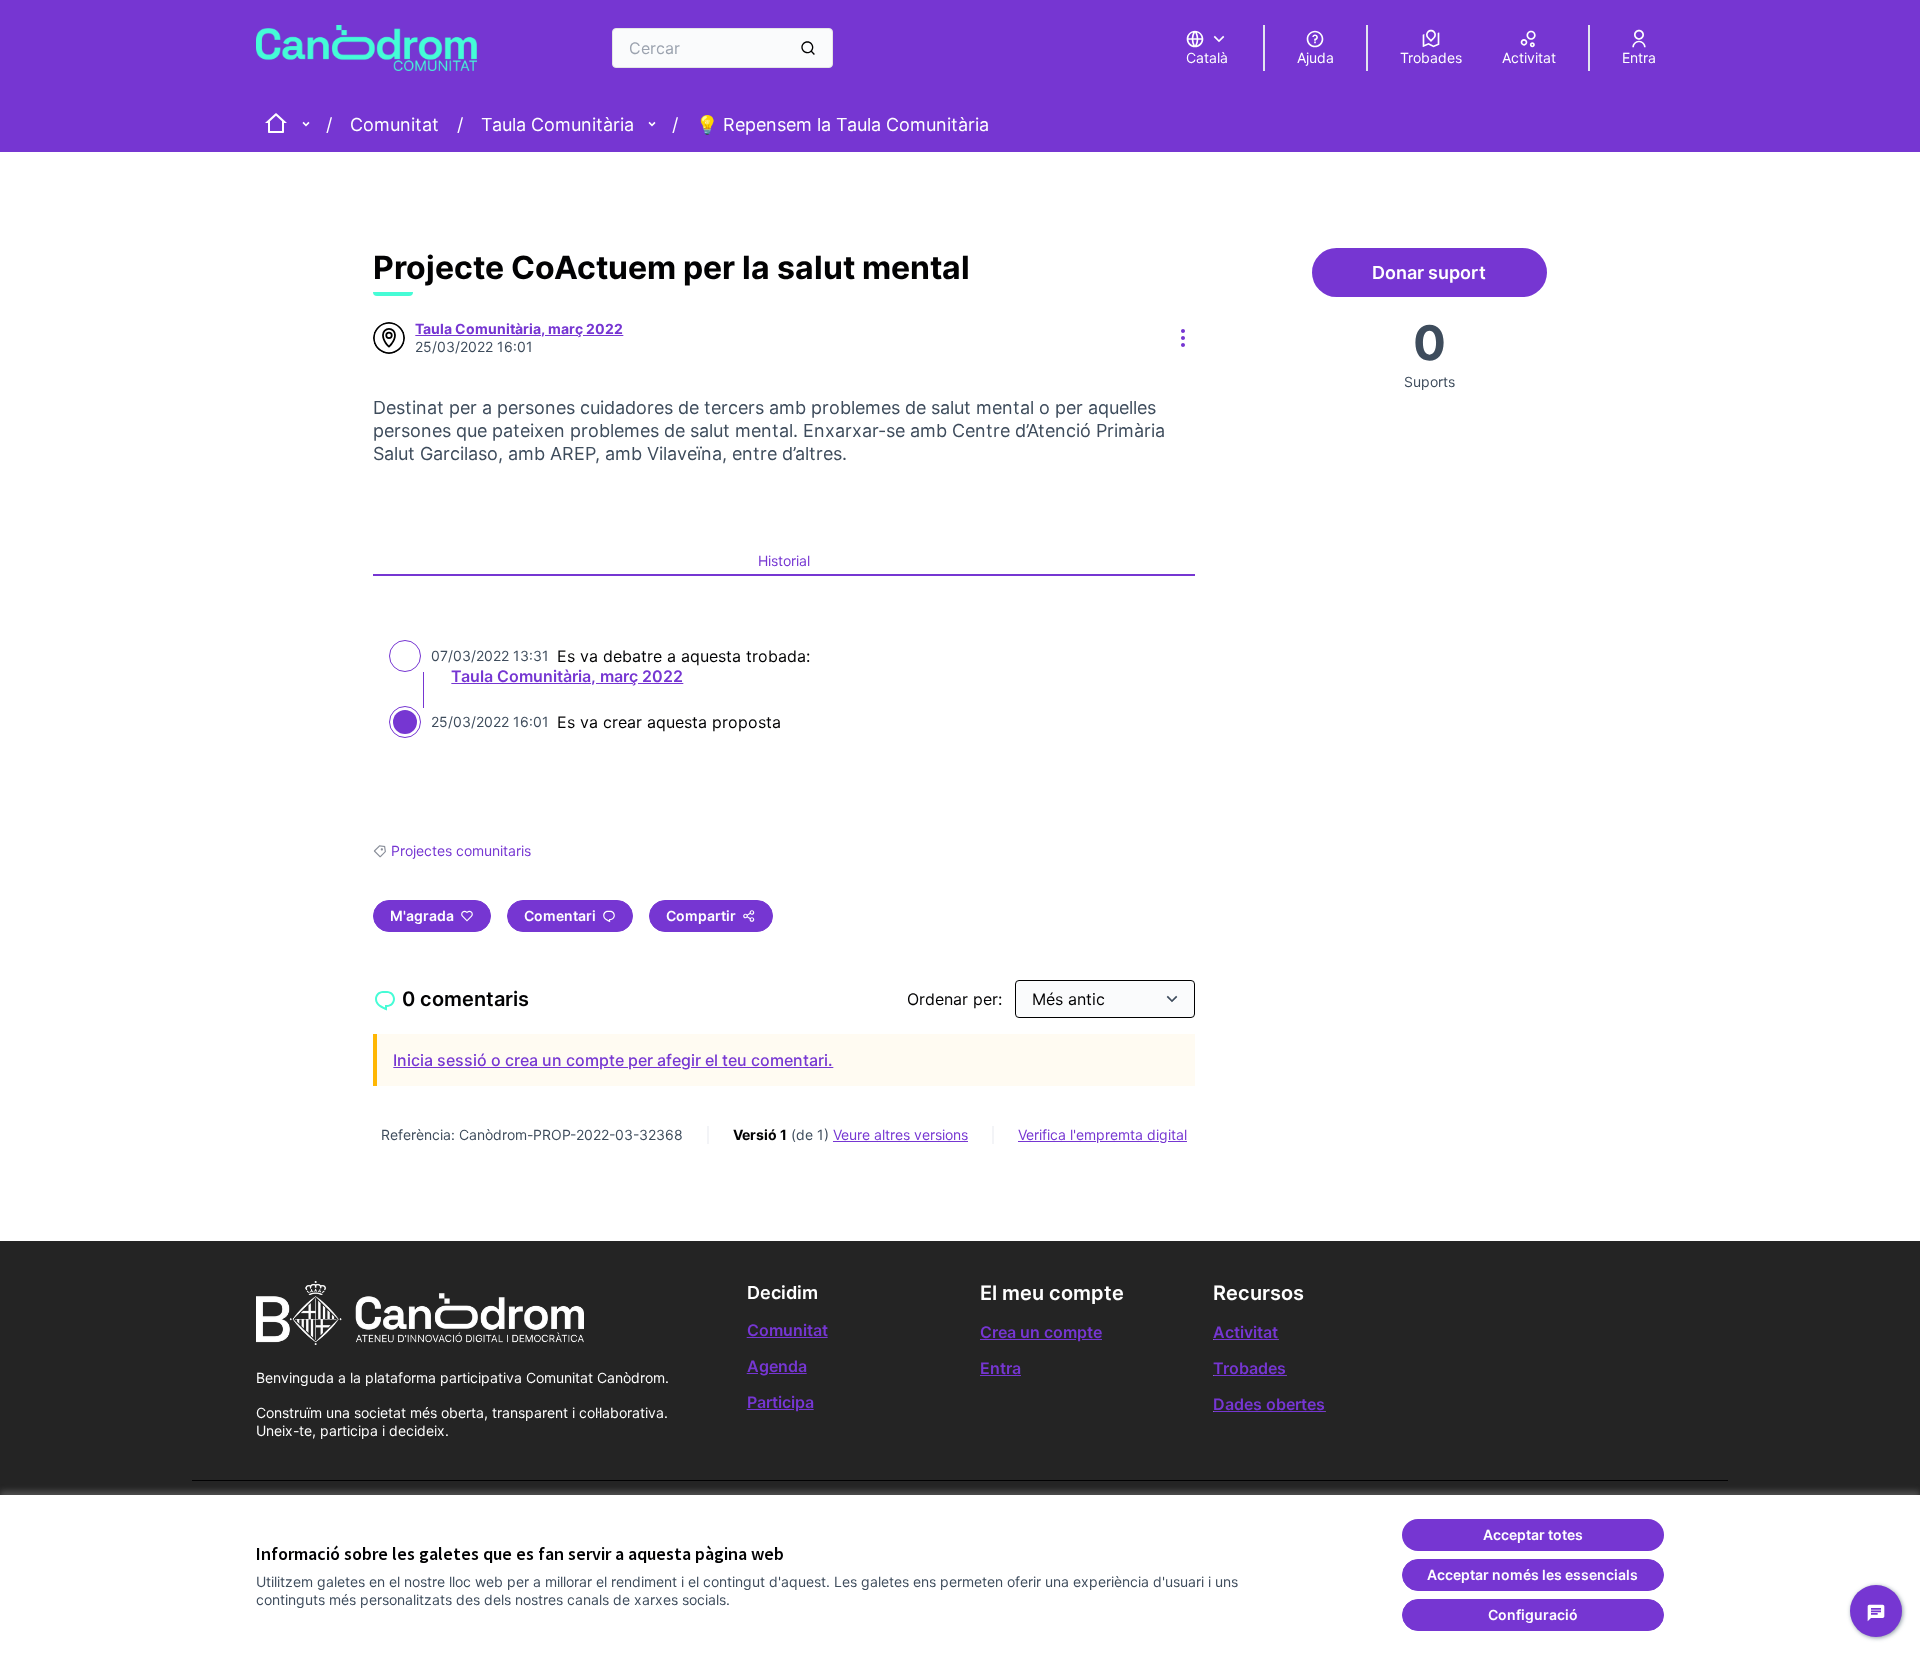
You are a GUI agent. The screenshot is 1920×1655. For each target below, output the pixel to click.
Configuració (1533, 1614)
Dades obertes (1269, 1404)
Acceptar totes (1533, 1534)
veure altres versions (900, 1134)
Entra (1000, 1368)
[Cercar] (808, 48)
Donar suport (1459, 278)
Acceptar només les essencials (1532, 1574)
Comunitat (394, 124)
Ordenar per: (957, 999)
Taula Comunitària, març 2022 (567, 676)
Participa (780, 1402)
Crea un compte (1041, 1332)
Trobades (1249, 1368)
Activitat (1245, 1332)
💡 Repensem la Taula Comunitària (842, 124)
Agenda (777, 1366)
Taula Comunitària (557, 124)
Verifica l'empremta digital (1102, 1134)
